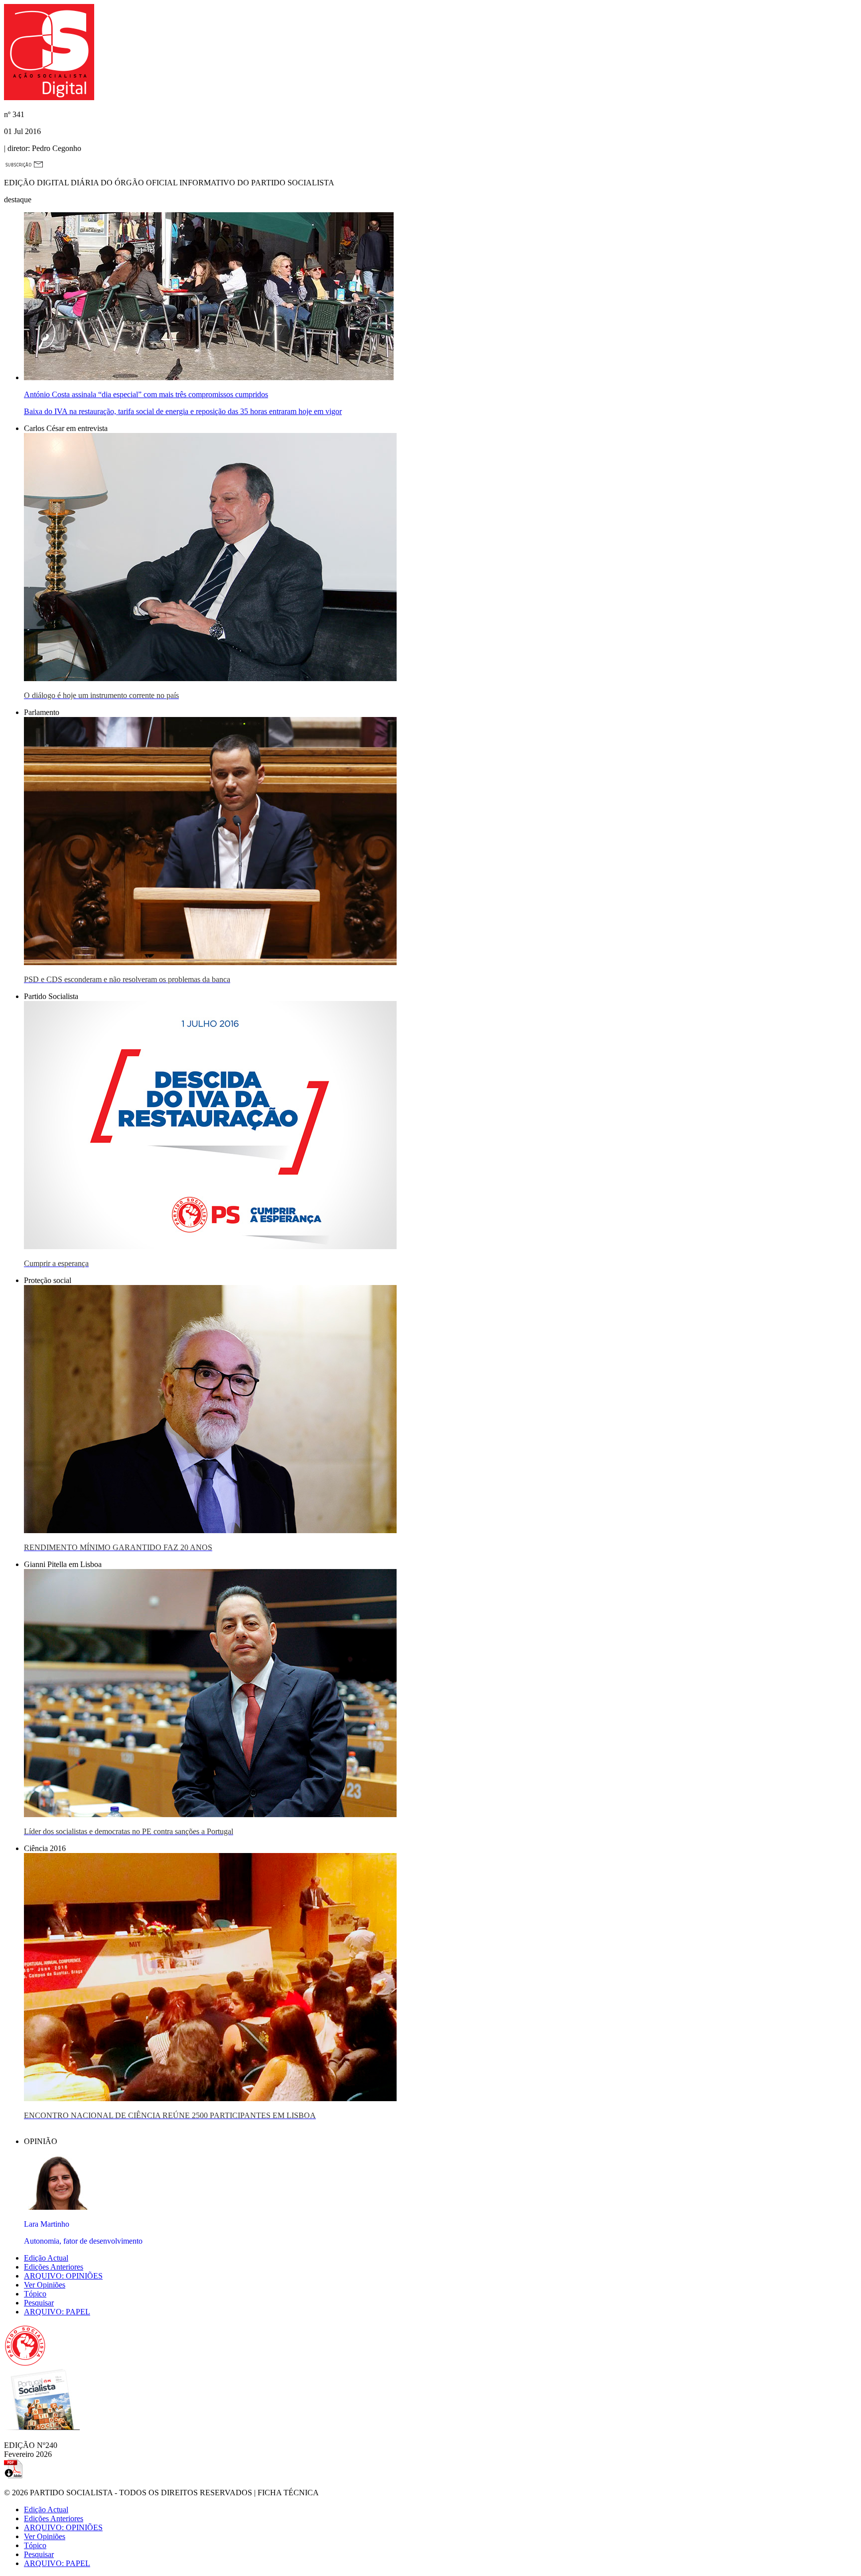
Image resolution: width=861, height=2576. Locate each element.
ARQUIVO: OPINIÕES (63, 2276)
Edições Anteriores (54, 2267)
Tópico (35, 2294)
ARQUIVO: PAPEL (57, 2312)
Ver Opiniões (45, 2285)
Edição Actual (46, 2258)
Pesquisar (39, 2303)
